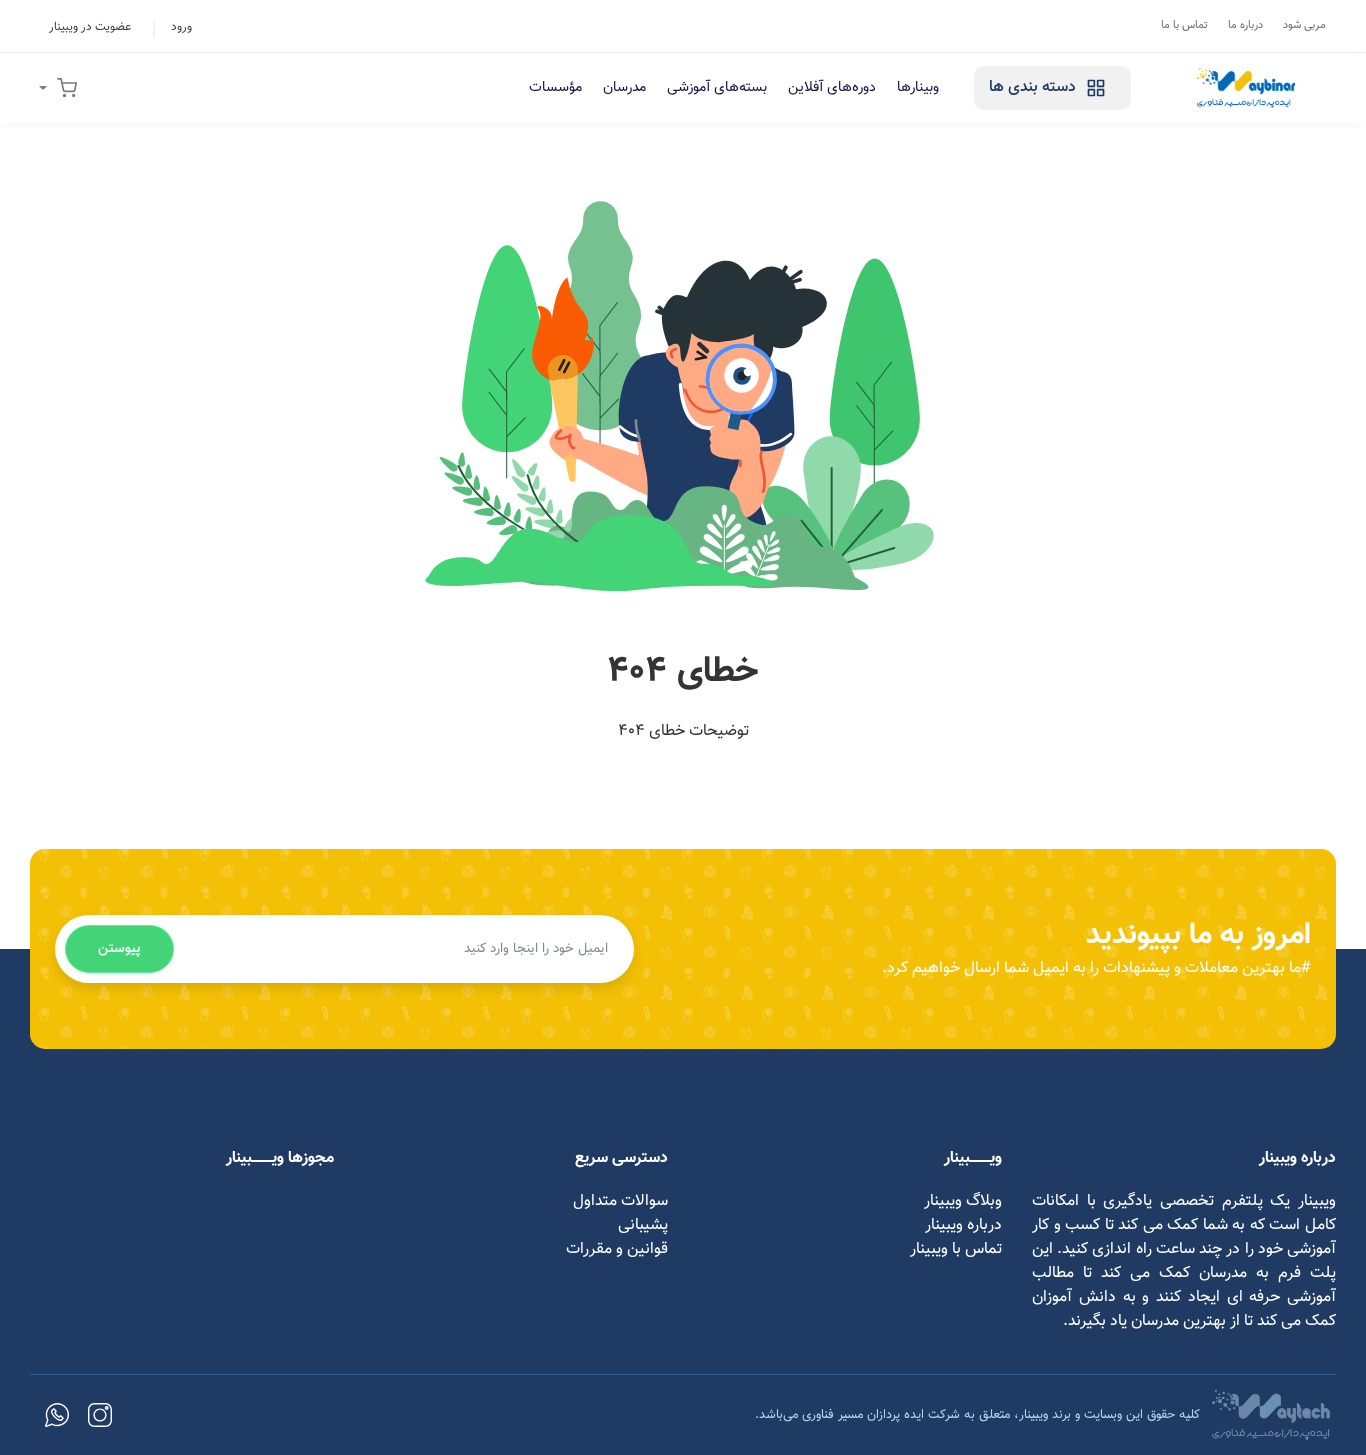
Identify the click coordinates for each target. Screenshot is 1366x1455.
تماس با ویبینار (956, 1249)
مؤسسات (555, 87)
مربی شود (1304, 25)
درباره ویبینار (963, 1225)
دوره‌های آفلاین (832, 87)
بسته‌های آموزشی (717, 87)
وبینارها (918, 87)
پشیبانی (643, 1225)
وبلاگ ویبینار (963, 1201)
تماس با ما (1184, 25)
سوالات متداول (620, 1201)
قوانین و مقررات (617, 1249)
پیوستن (119, 949)
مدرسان (624, 87)
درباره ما (1245, 25)
